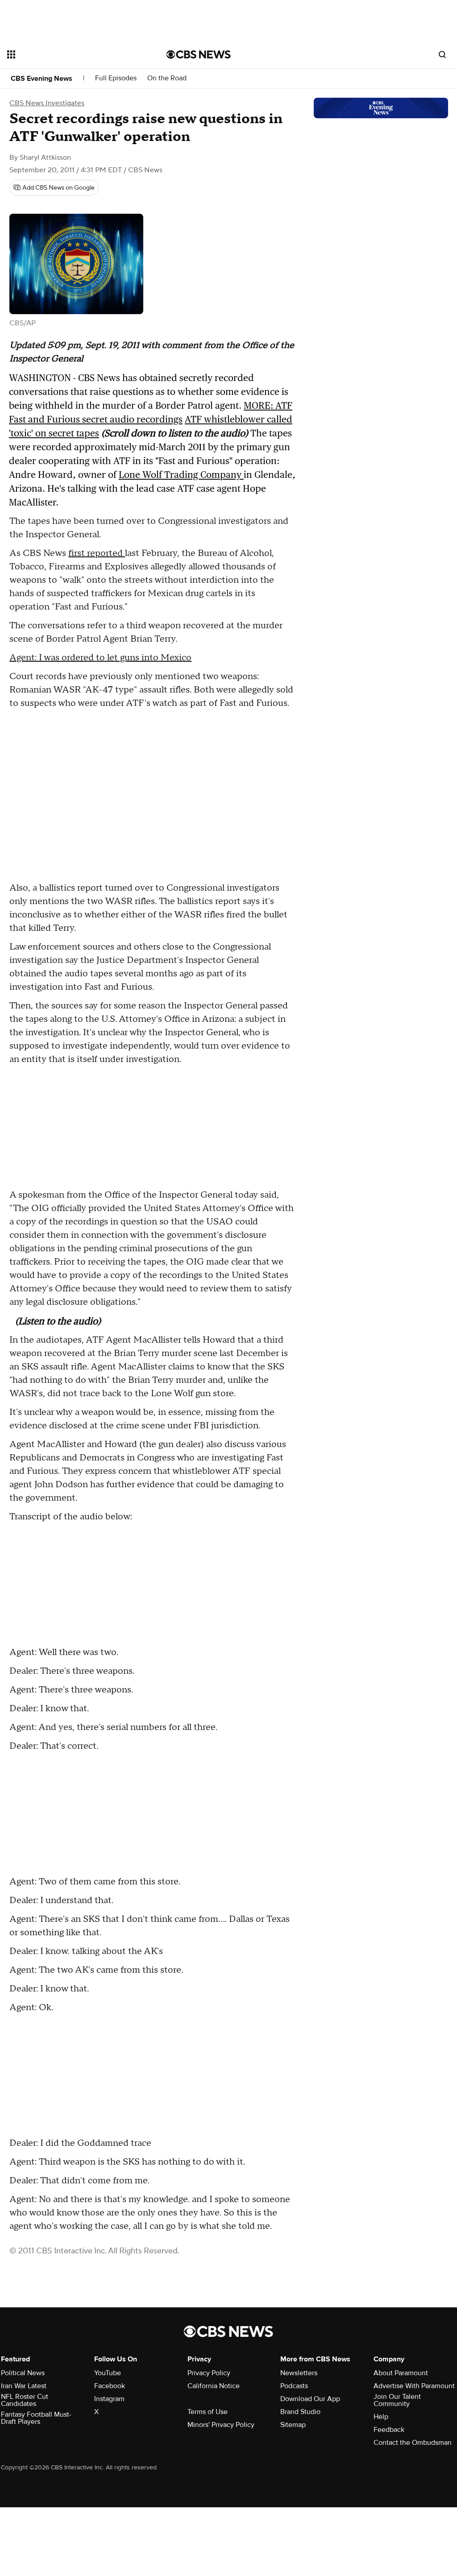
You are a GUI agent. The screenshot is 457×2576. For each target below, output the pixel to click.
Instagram (109, 2399)
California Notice (214, 2386)
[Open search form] (442, 54)
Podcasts (294, 2386)
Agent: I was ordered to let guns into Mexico (100, 658)
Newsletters (299, 2373)
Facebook (110, 2386)
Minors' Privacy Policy (221, 2425)
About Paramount (401, 2373)
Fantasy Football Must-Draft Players (36, 2418)
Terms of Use (208, 2412)
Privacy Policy (209, 2373)
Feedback (389, 2430)
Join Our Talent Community (397, 2400)
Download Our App (310, 2399)
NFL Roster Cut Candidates (25, 2400)
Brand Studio (300, 2412)
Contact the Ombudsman (413, 2443)
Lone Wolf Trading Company (181, 475)
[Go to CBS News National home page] (199, 54)
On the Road (167, 78)
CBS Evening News (42, 79)
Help (381, 2417)
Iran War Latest (24, 2386)
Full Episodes (116, 78)
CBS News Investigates (47, 103)
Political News (23, 2373)
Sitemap (293, 2425)
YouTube (108, 2373)
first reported (97, 553)
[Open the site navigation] (71, 54)
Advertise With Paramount (414, 2386)
